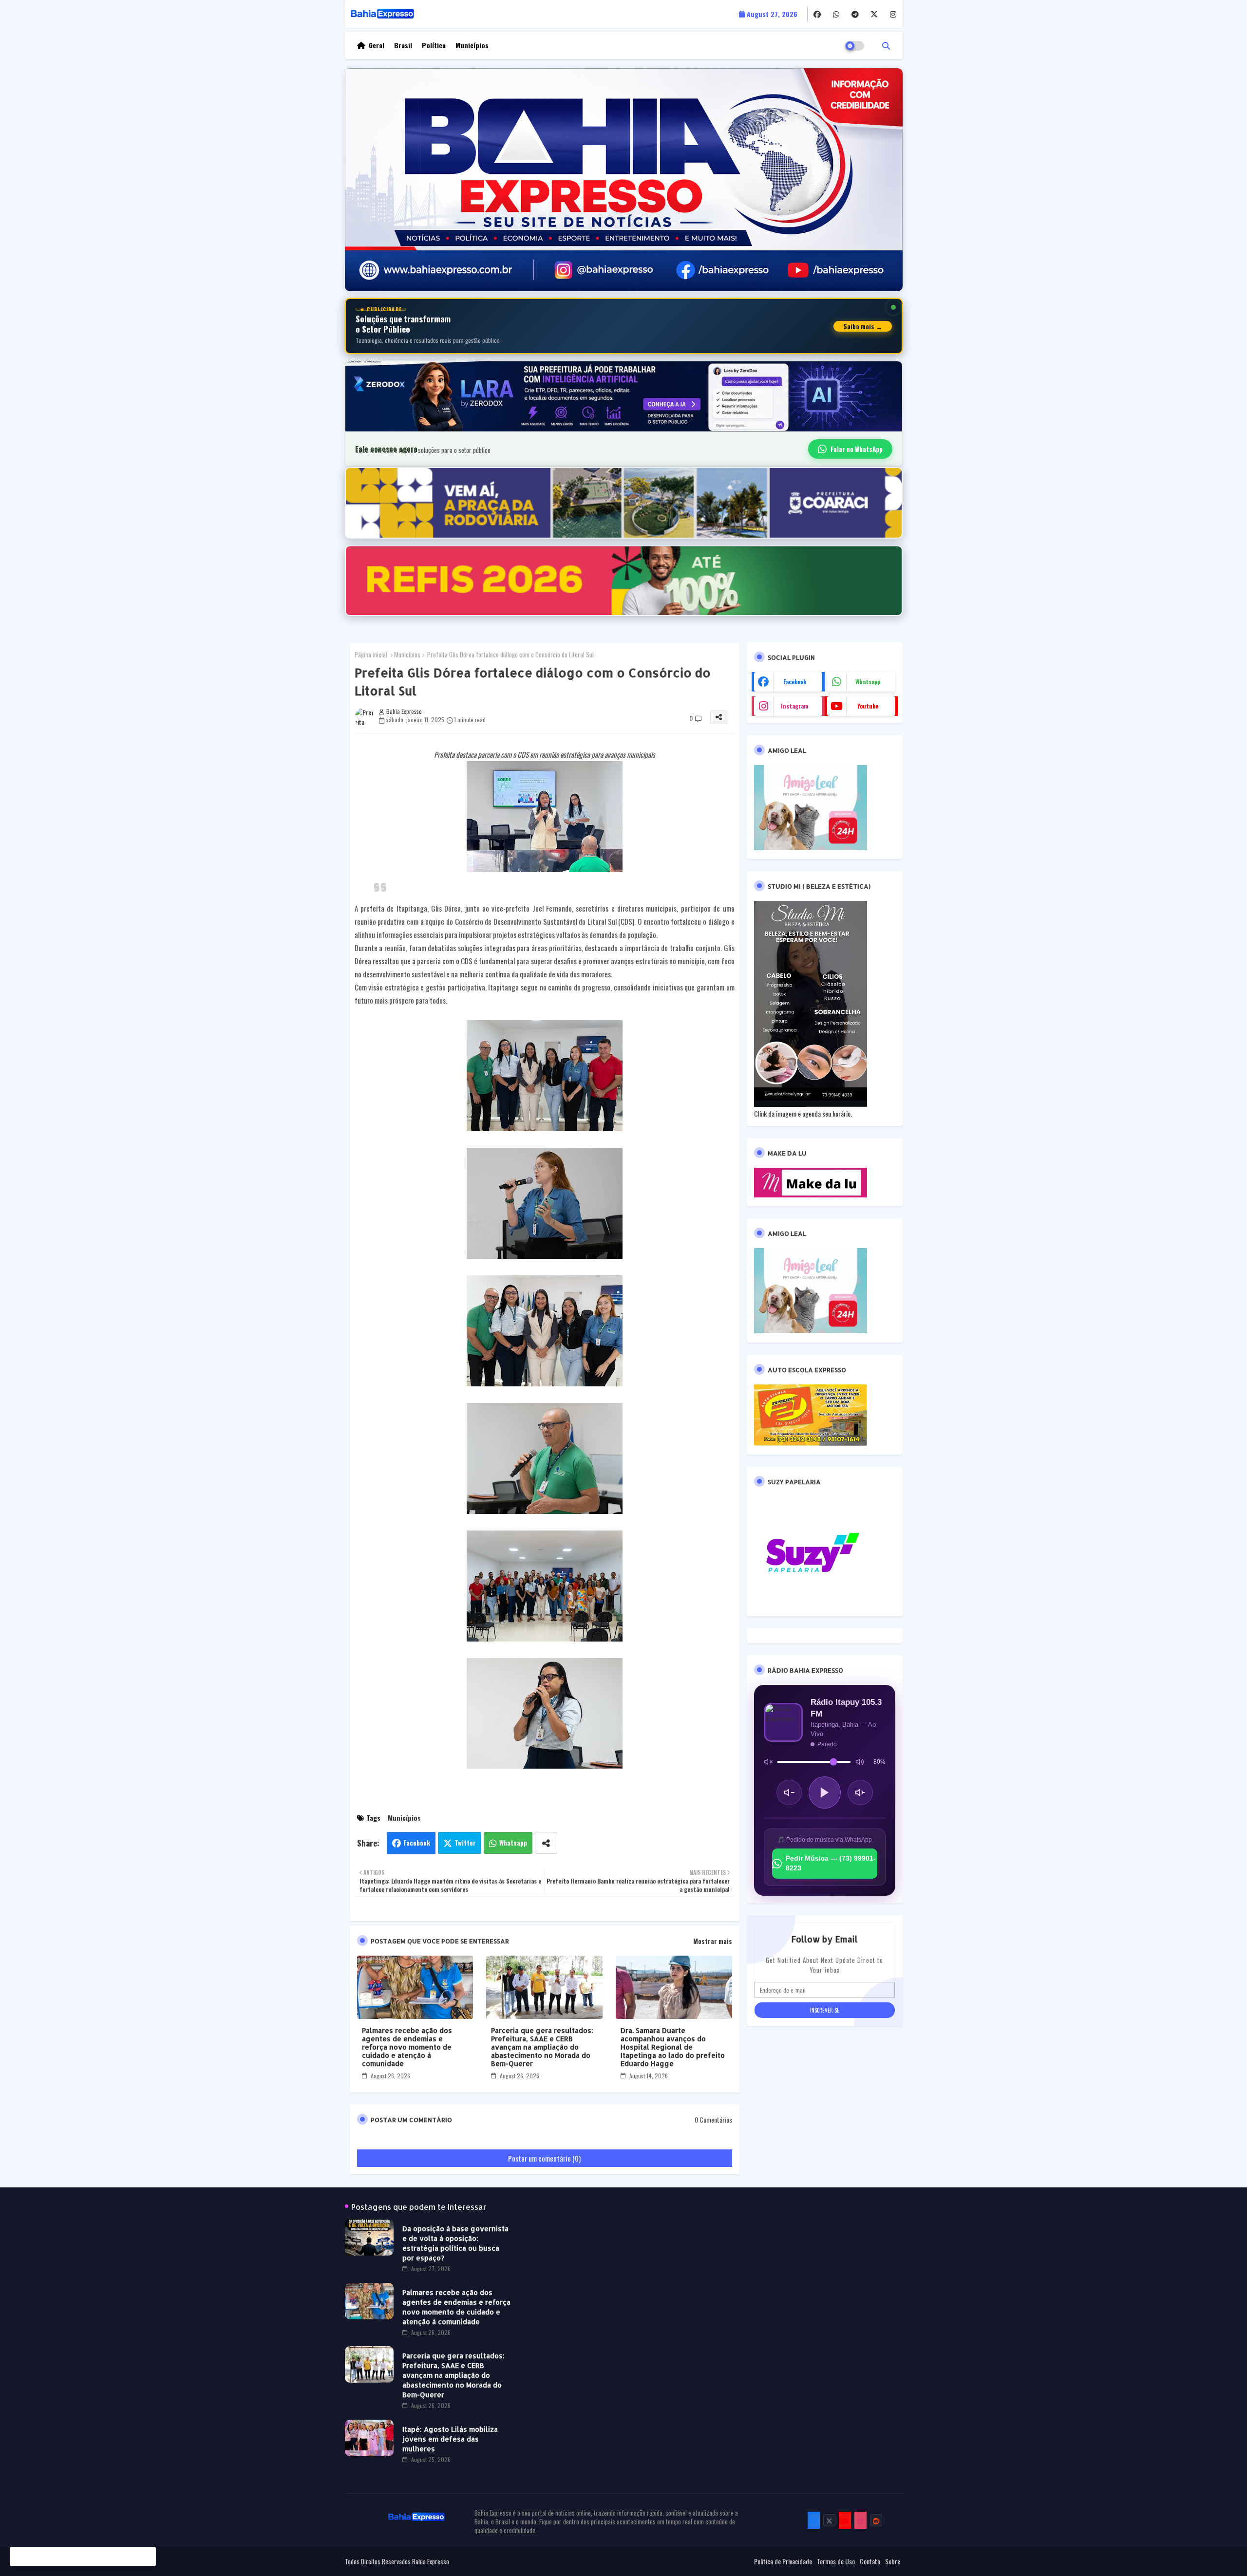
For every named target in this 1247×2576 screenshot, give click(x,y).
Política (434, 45)
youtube (868, 706)
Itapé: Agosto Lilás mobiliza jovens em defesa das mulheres (450, 2439)
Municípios (472, 45)
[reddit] (876, 2520)
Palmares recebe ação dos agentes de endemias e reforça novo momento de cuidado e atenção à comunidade (407, 2047)
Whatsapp (513, 1843)
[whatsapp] (836, 14)
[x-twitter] (874, 14)
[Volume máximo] (860, 1762)
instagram (795, 706)
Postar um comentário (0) (544, 2158)
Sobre (893, 2561)
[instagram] (893, 14)
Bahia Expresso (431, 2561)
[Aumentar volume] (860, 1792)
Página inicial (371, 654)
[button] (886, 45)
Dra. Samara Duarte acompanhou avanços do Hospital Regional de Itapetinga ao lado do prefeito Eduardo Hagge (673, 2047)
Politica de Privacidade (783, 2561)
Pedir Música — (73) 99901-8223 (831, 1863)
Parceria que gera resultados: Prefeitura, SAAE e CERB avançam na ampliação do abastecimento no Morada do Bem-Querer (542, 2047)
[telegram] (855, 14)
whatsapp (868, 681)
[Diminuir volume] (789, 1792)
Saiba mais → (863, 326)
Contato (870, 2561)
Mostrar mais (713, 1941)
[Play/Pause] (825, 1792)
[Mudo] (768, 1762)
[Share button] (546, 1843)
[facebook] (817, 14)
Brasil (403, 45)
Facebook (417, 1843)
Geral (377, 45)
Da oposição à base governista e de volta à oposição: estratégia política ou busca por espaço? (455, 2243)
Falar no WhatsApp (857, 449)
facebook (795, 681)
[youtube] (845, 2520)
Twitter (465, 1843)
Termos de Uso (836, 2561)
